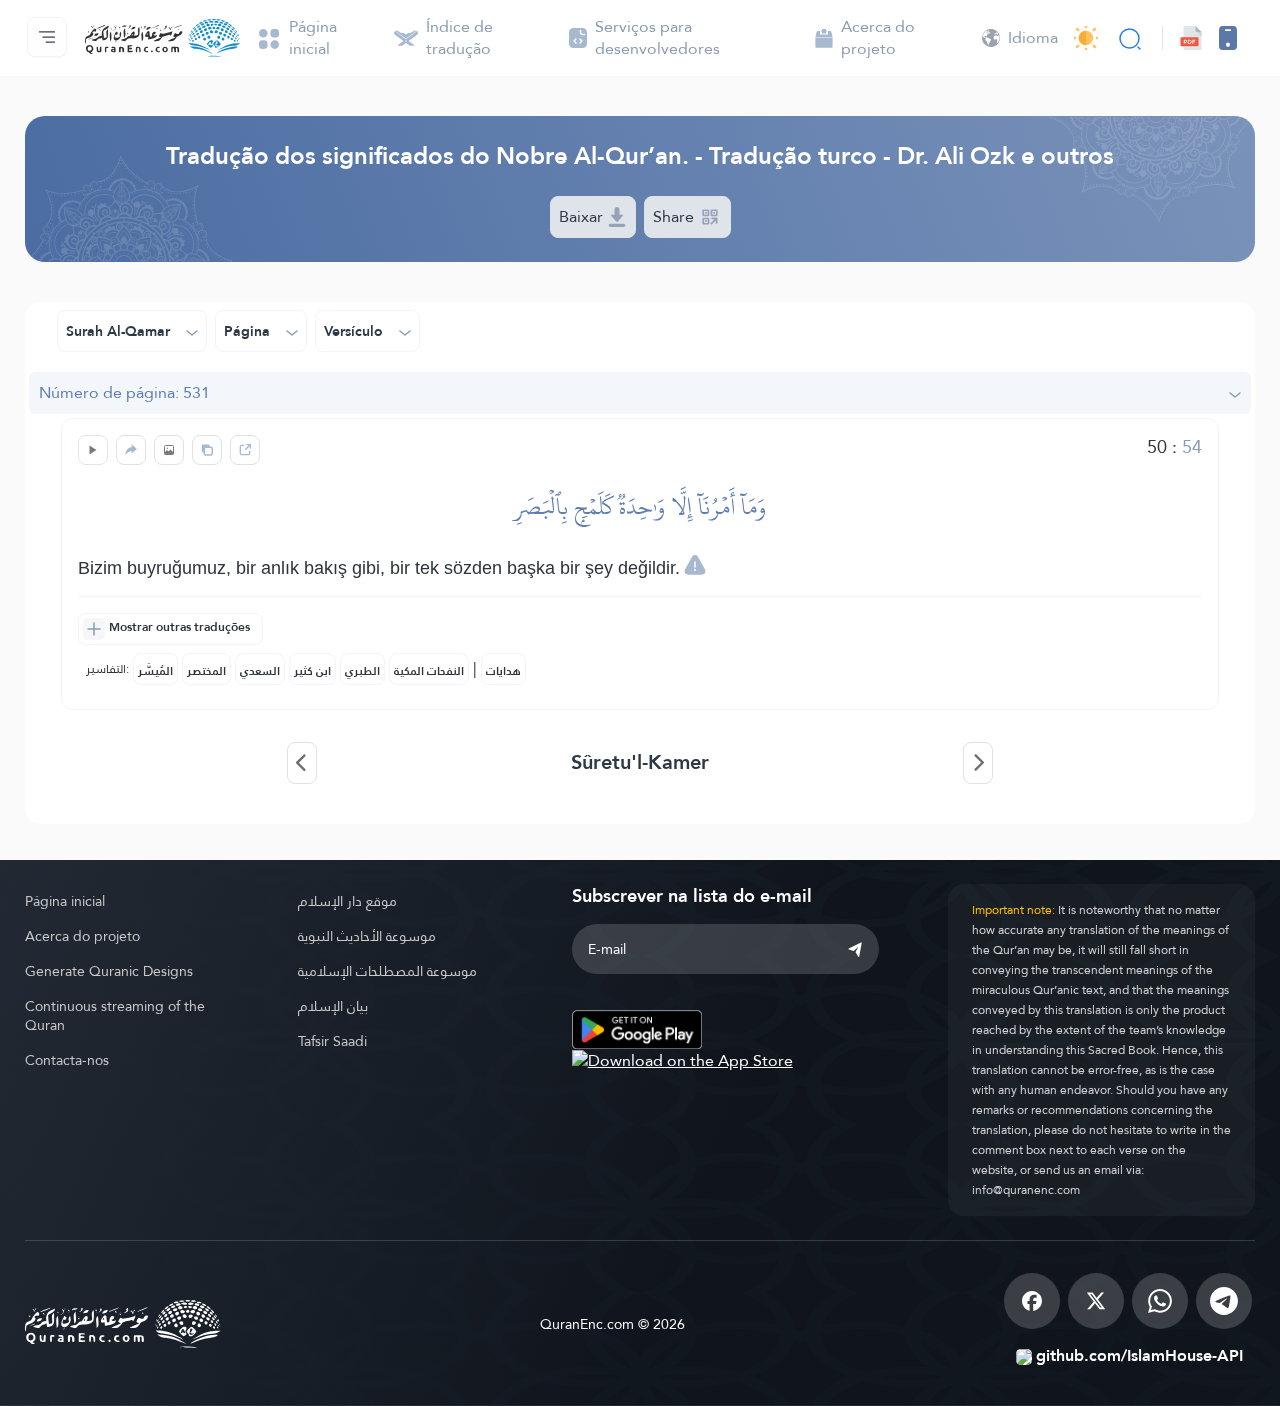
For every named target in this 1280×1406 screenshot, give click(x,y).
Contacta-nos (67, 1060)
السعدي (260, 671)
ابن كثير (312, 671)
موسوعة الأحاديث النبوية (367, 936)
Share (675, 216)
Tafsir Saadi (332, 1041)
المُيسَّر (155, 671)
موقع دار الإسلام (347, 901)
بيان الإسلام (333, 1006)
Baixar (583, 216)
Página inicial (65, 901)
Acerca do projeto (82, 936)
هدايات (503, 671)
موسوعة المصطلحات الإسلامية (387, 971)
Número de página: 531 (124, 392)
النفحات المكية (429, 671)
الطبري (362, 671)
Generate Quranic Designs (109, 971)
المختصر (206, 671)
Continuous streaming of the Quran (115, 1015)
